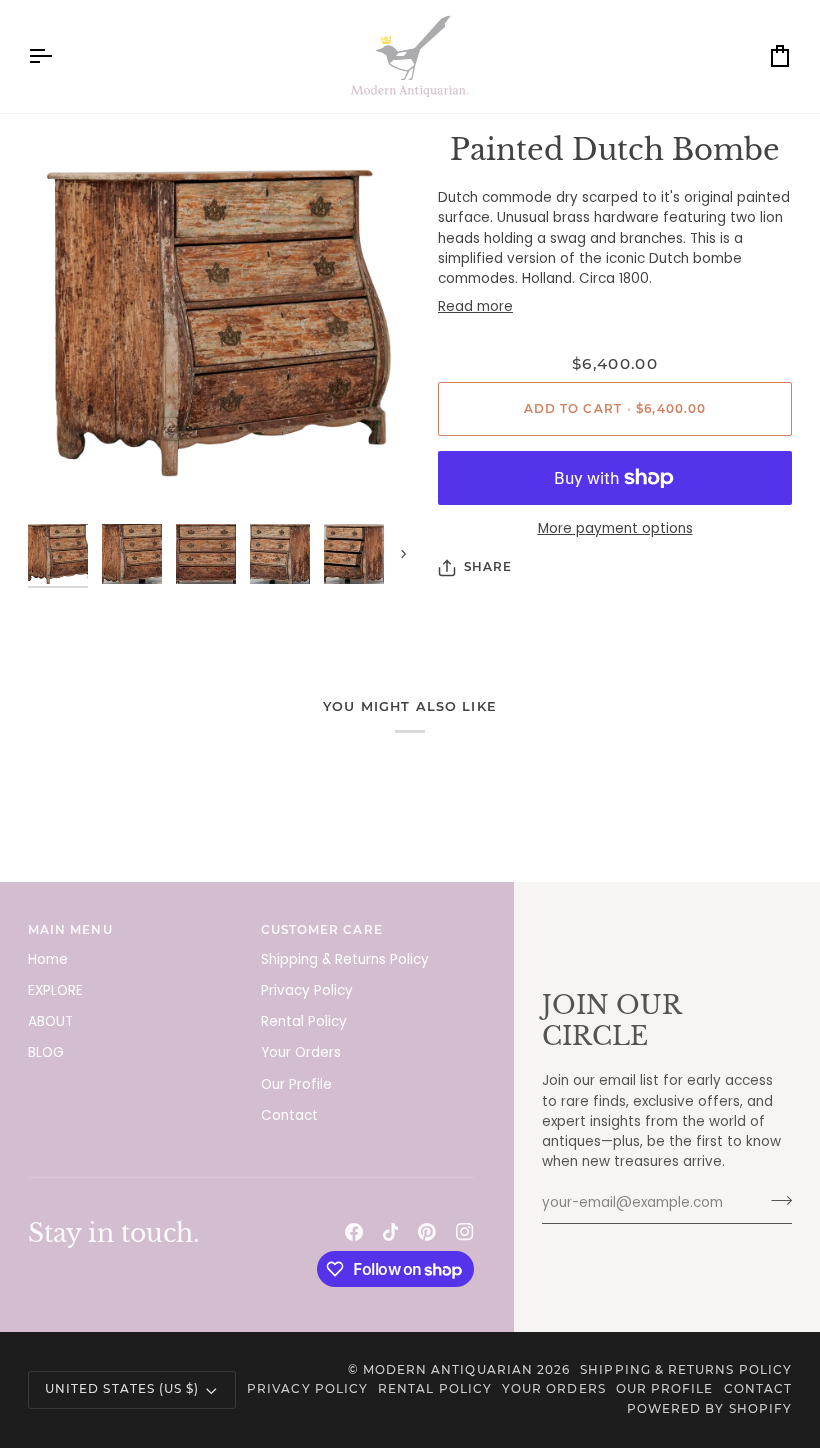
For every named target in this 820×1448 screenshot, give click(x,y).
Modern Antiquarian (448, 1370)
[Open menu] (58, 56)
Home (48, 959)
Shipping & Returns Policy (345, 959)
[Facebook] (354, 1232)
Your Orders (301, 1052)
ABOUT (50, 1021)
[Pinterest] (427, 1232)
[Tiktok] (391, 1232)
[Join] (775, 1201)
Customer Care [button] (322, 930)
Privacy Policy (307, 990)
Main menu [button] (70, 930)
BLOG (46, 1052)
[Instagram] (465, 1232)
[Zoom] (219, 323)
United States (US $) (122, 1389)
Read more (475, 306)
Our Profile (296, 1084)
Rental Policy (304, 1021)
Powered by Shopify (709, 1409)
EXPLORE (55, 990)
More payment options (615, 528)
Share (488, 567)
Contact (289, 1115)
